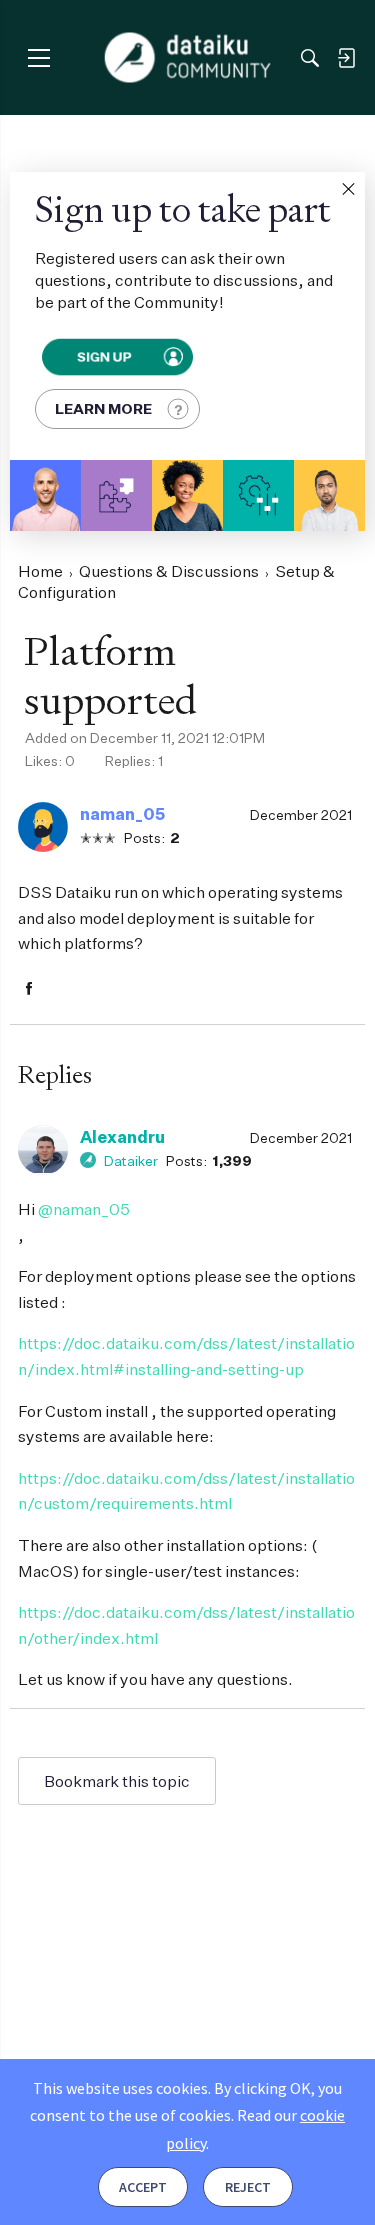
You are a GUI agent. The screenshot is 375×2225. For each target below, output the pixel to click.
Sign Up (104, 356)
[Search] (310, 58)
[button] (348, 189)
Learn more (103, 408)
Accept (143, 2187)
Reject (248, 2187)
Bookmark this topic (117, 1781)
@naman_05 (84, 1209)
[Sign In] (346, 58)
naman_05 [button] (122, 814)
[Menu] (38, 57)
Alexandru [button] (122, 1137)
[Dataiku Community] (187, 58)
